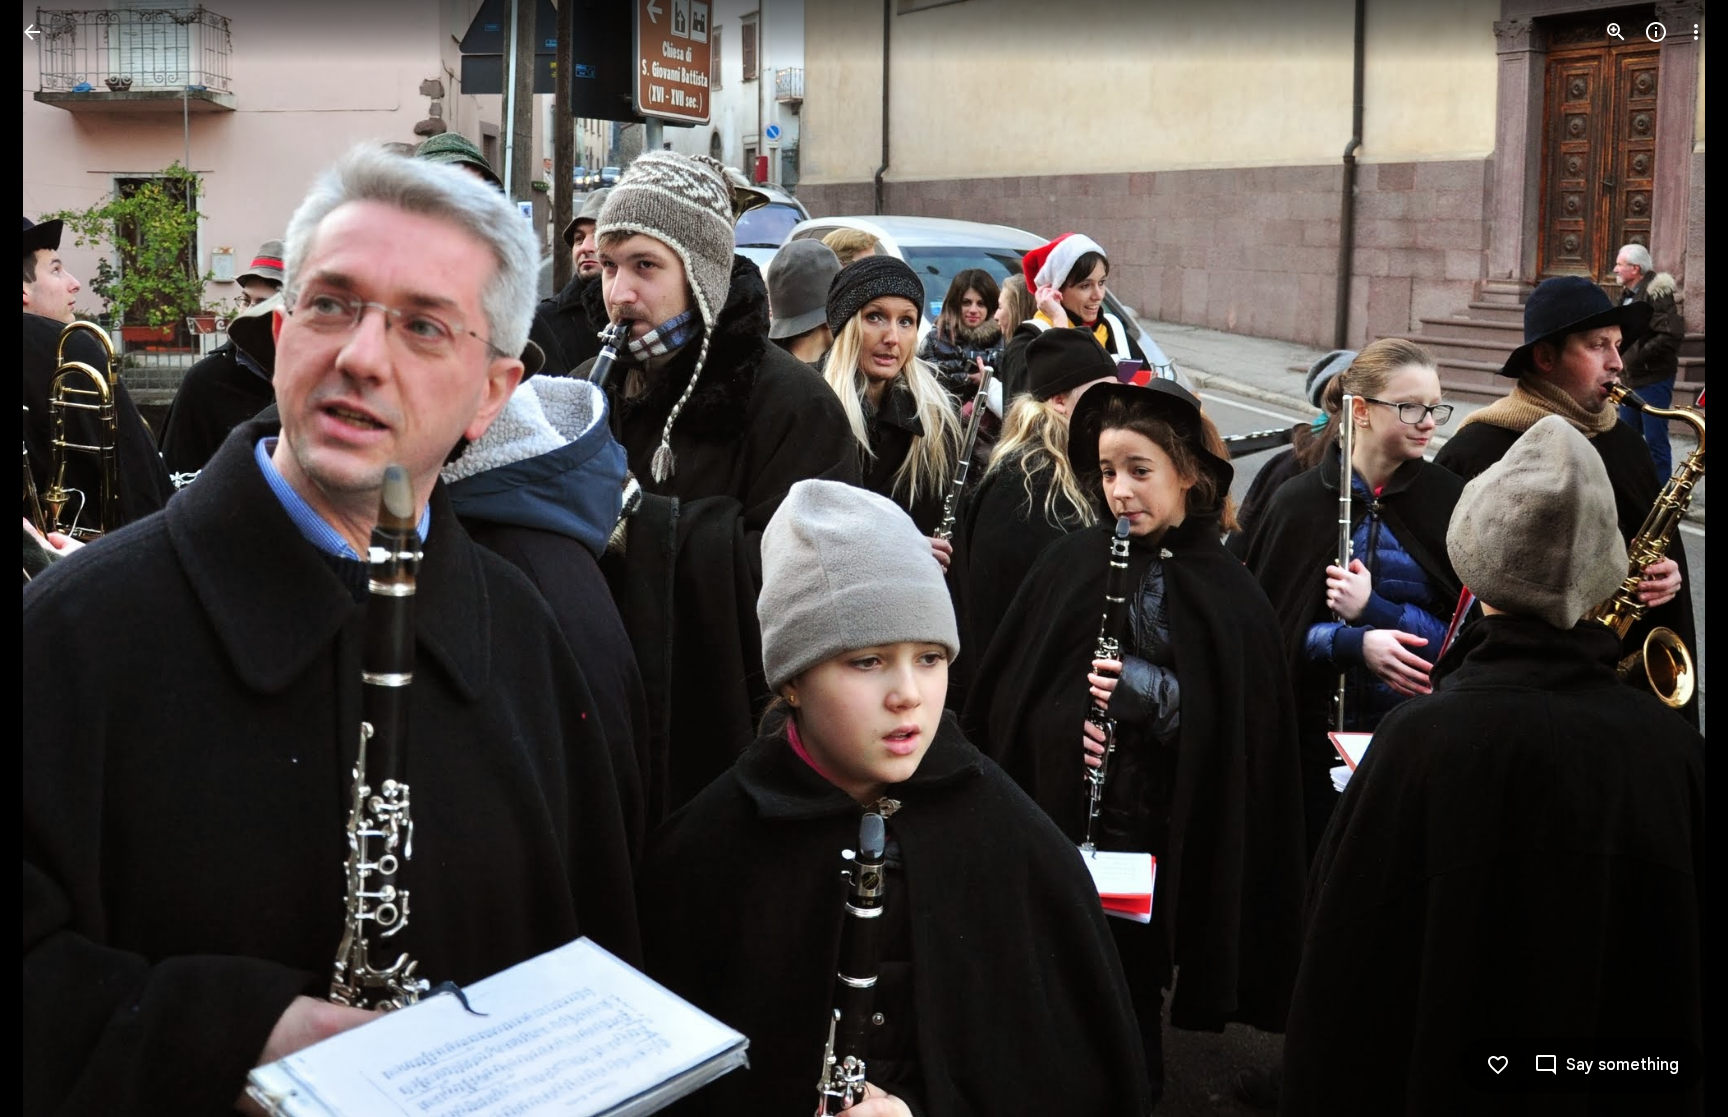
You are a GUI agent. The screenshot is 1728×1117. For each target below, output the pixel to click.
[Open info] (1656, 32)
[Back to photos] (32, 32)
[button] (56, 559)
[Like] (1498, 1065)
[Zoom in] (1616, 32)
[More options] (1696, 32)
